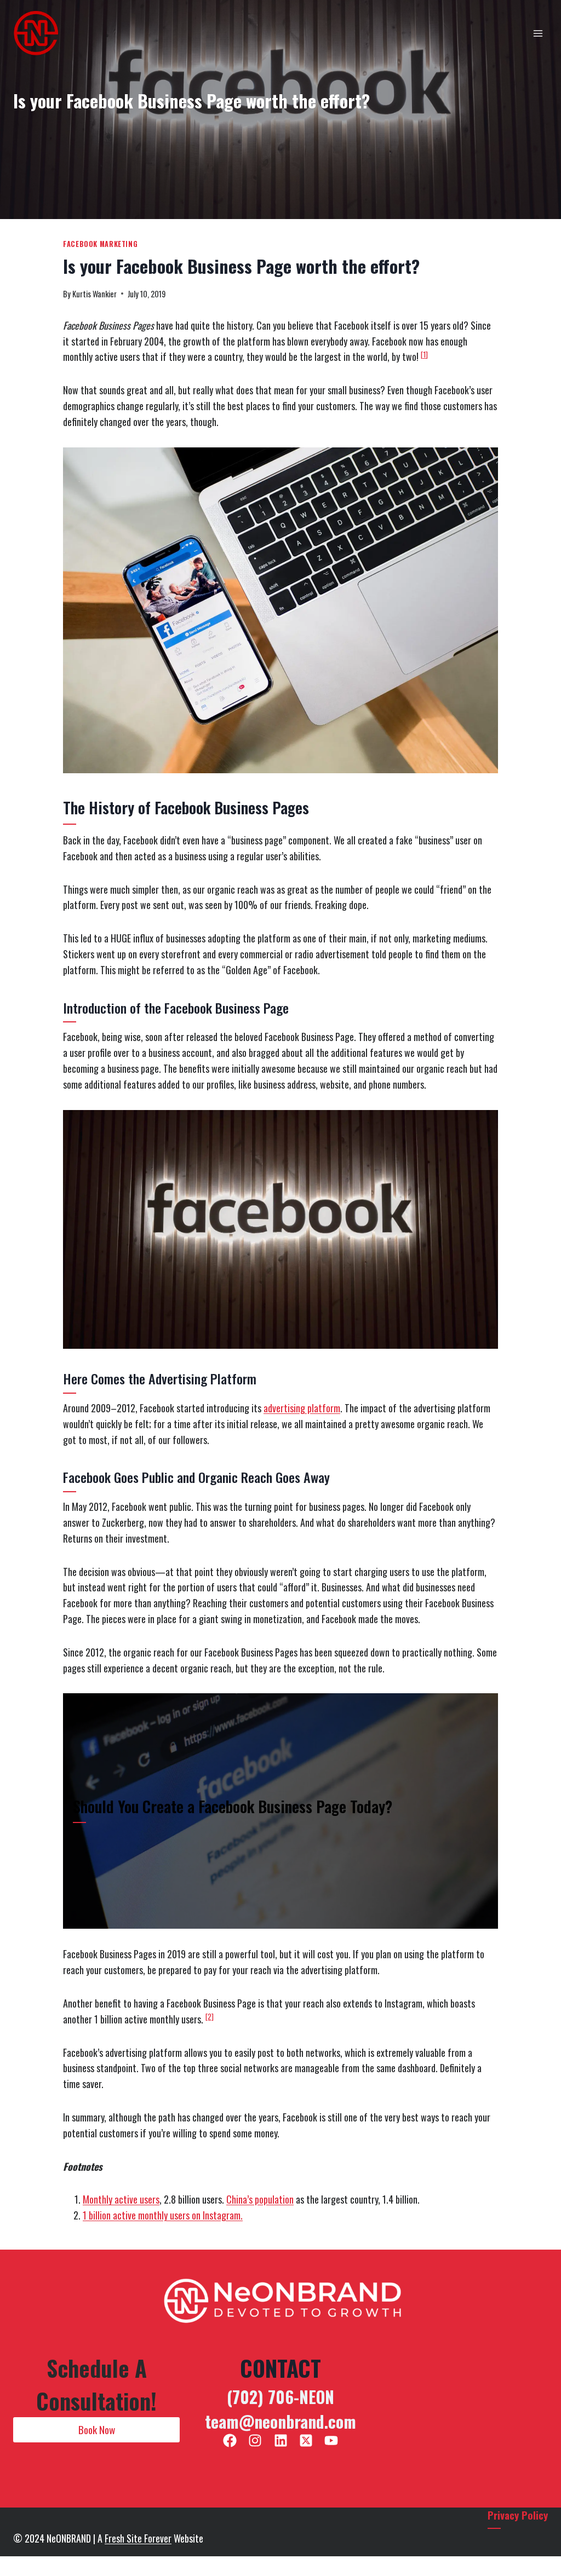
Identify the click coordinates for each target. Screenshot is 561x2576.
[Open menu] (538, 33)
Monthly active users (121, 2199)
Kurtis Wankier (95, 294)
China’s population (260, 2199)
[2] (210, 2016)
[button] (96, 2430)
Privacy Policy (518, 2515)
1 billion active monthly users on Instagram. (163, 2215)
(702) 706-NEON (280, 2397)
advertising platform (302, 1408)
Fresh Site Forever (138, 2538)
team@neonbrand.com (280, 2421)
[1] (424, 354)
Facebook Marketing (100, 244)
